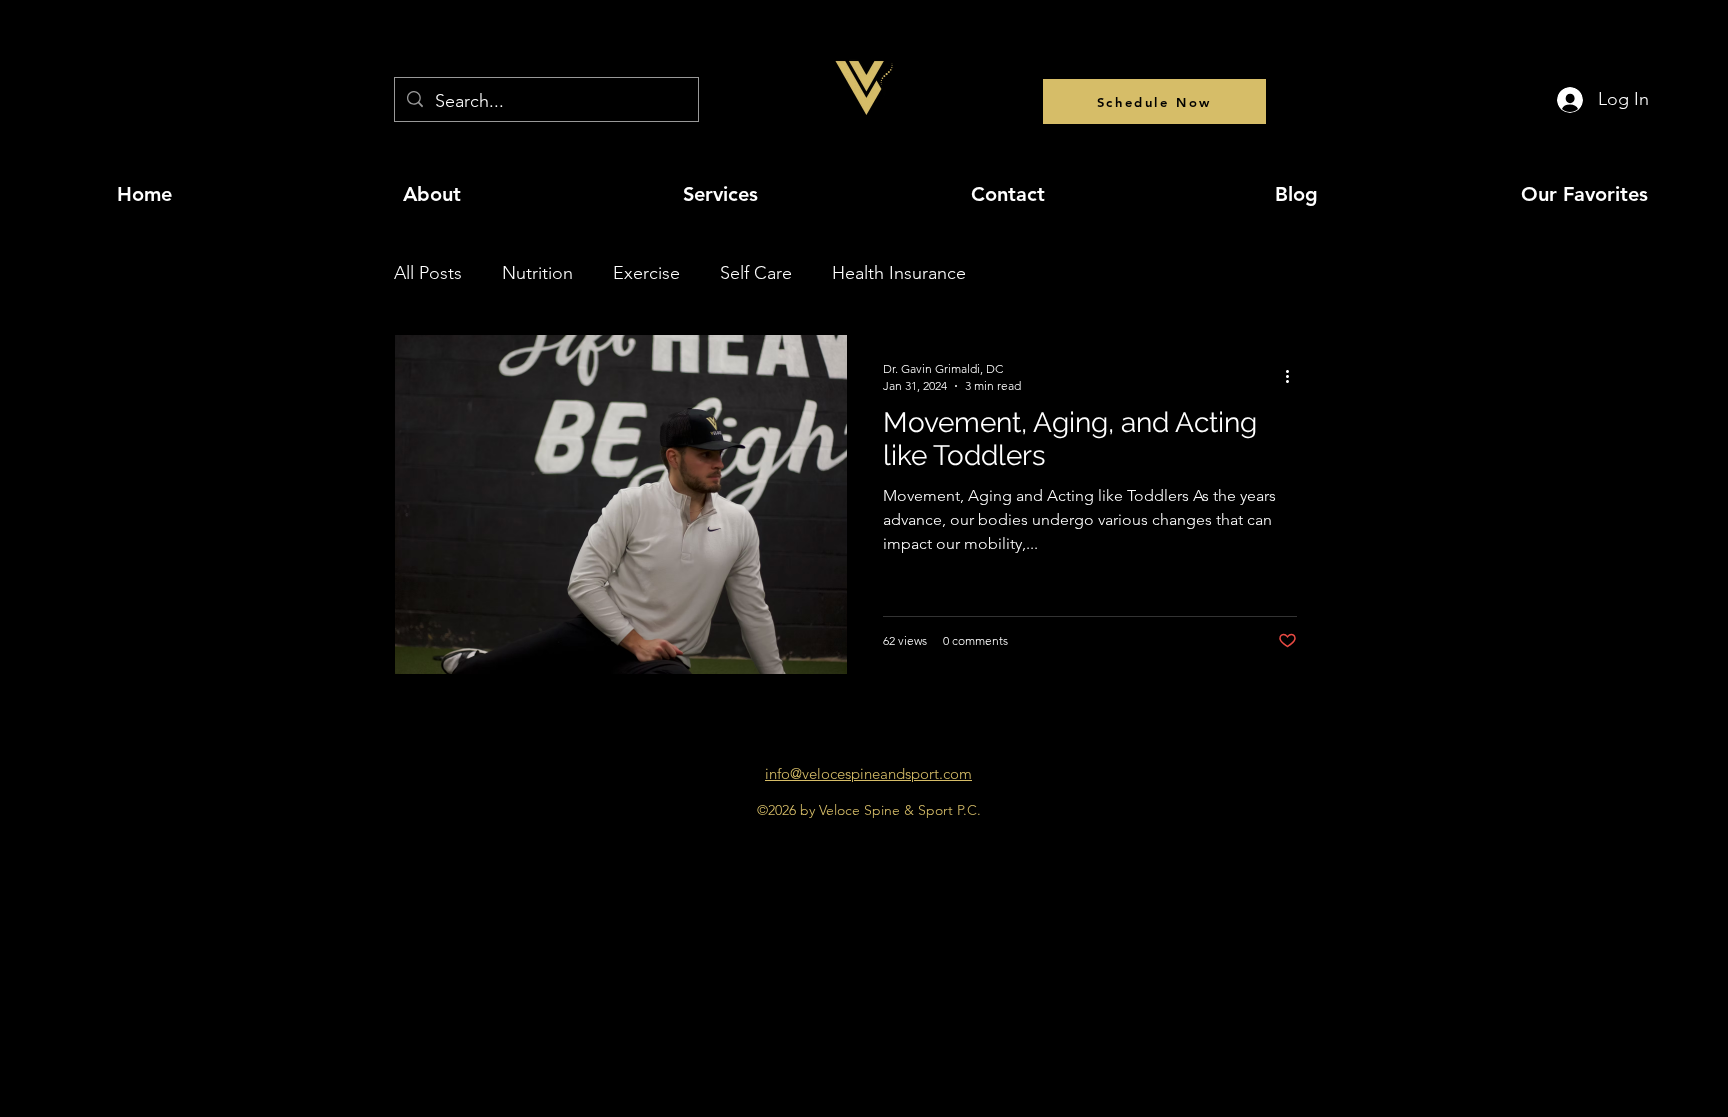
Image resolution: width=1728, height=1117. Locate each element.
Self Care (756, 273)
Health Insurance (899, 273)
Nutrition (537, 273)
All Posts (428, 273)
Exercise (646, 273)
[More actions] (1294, 376)
